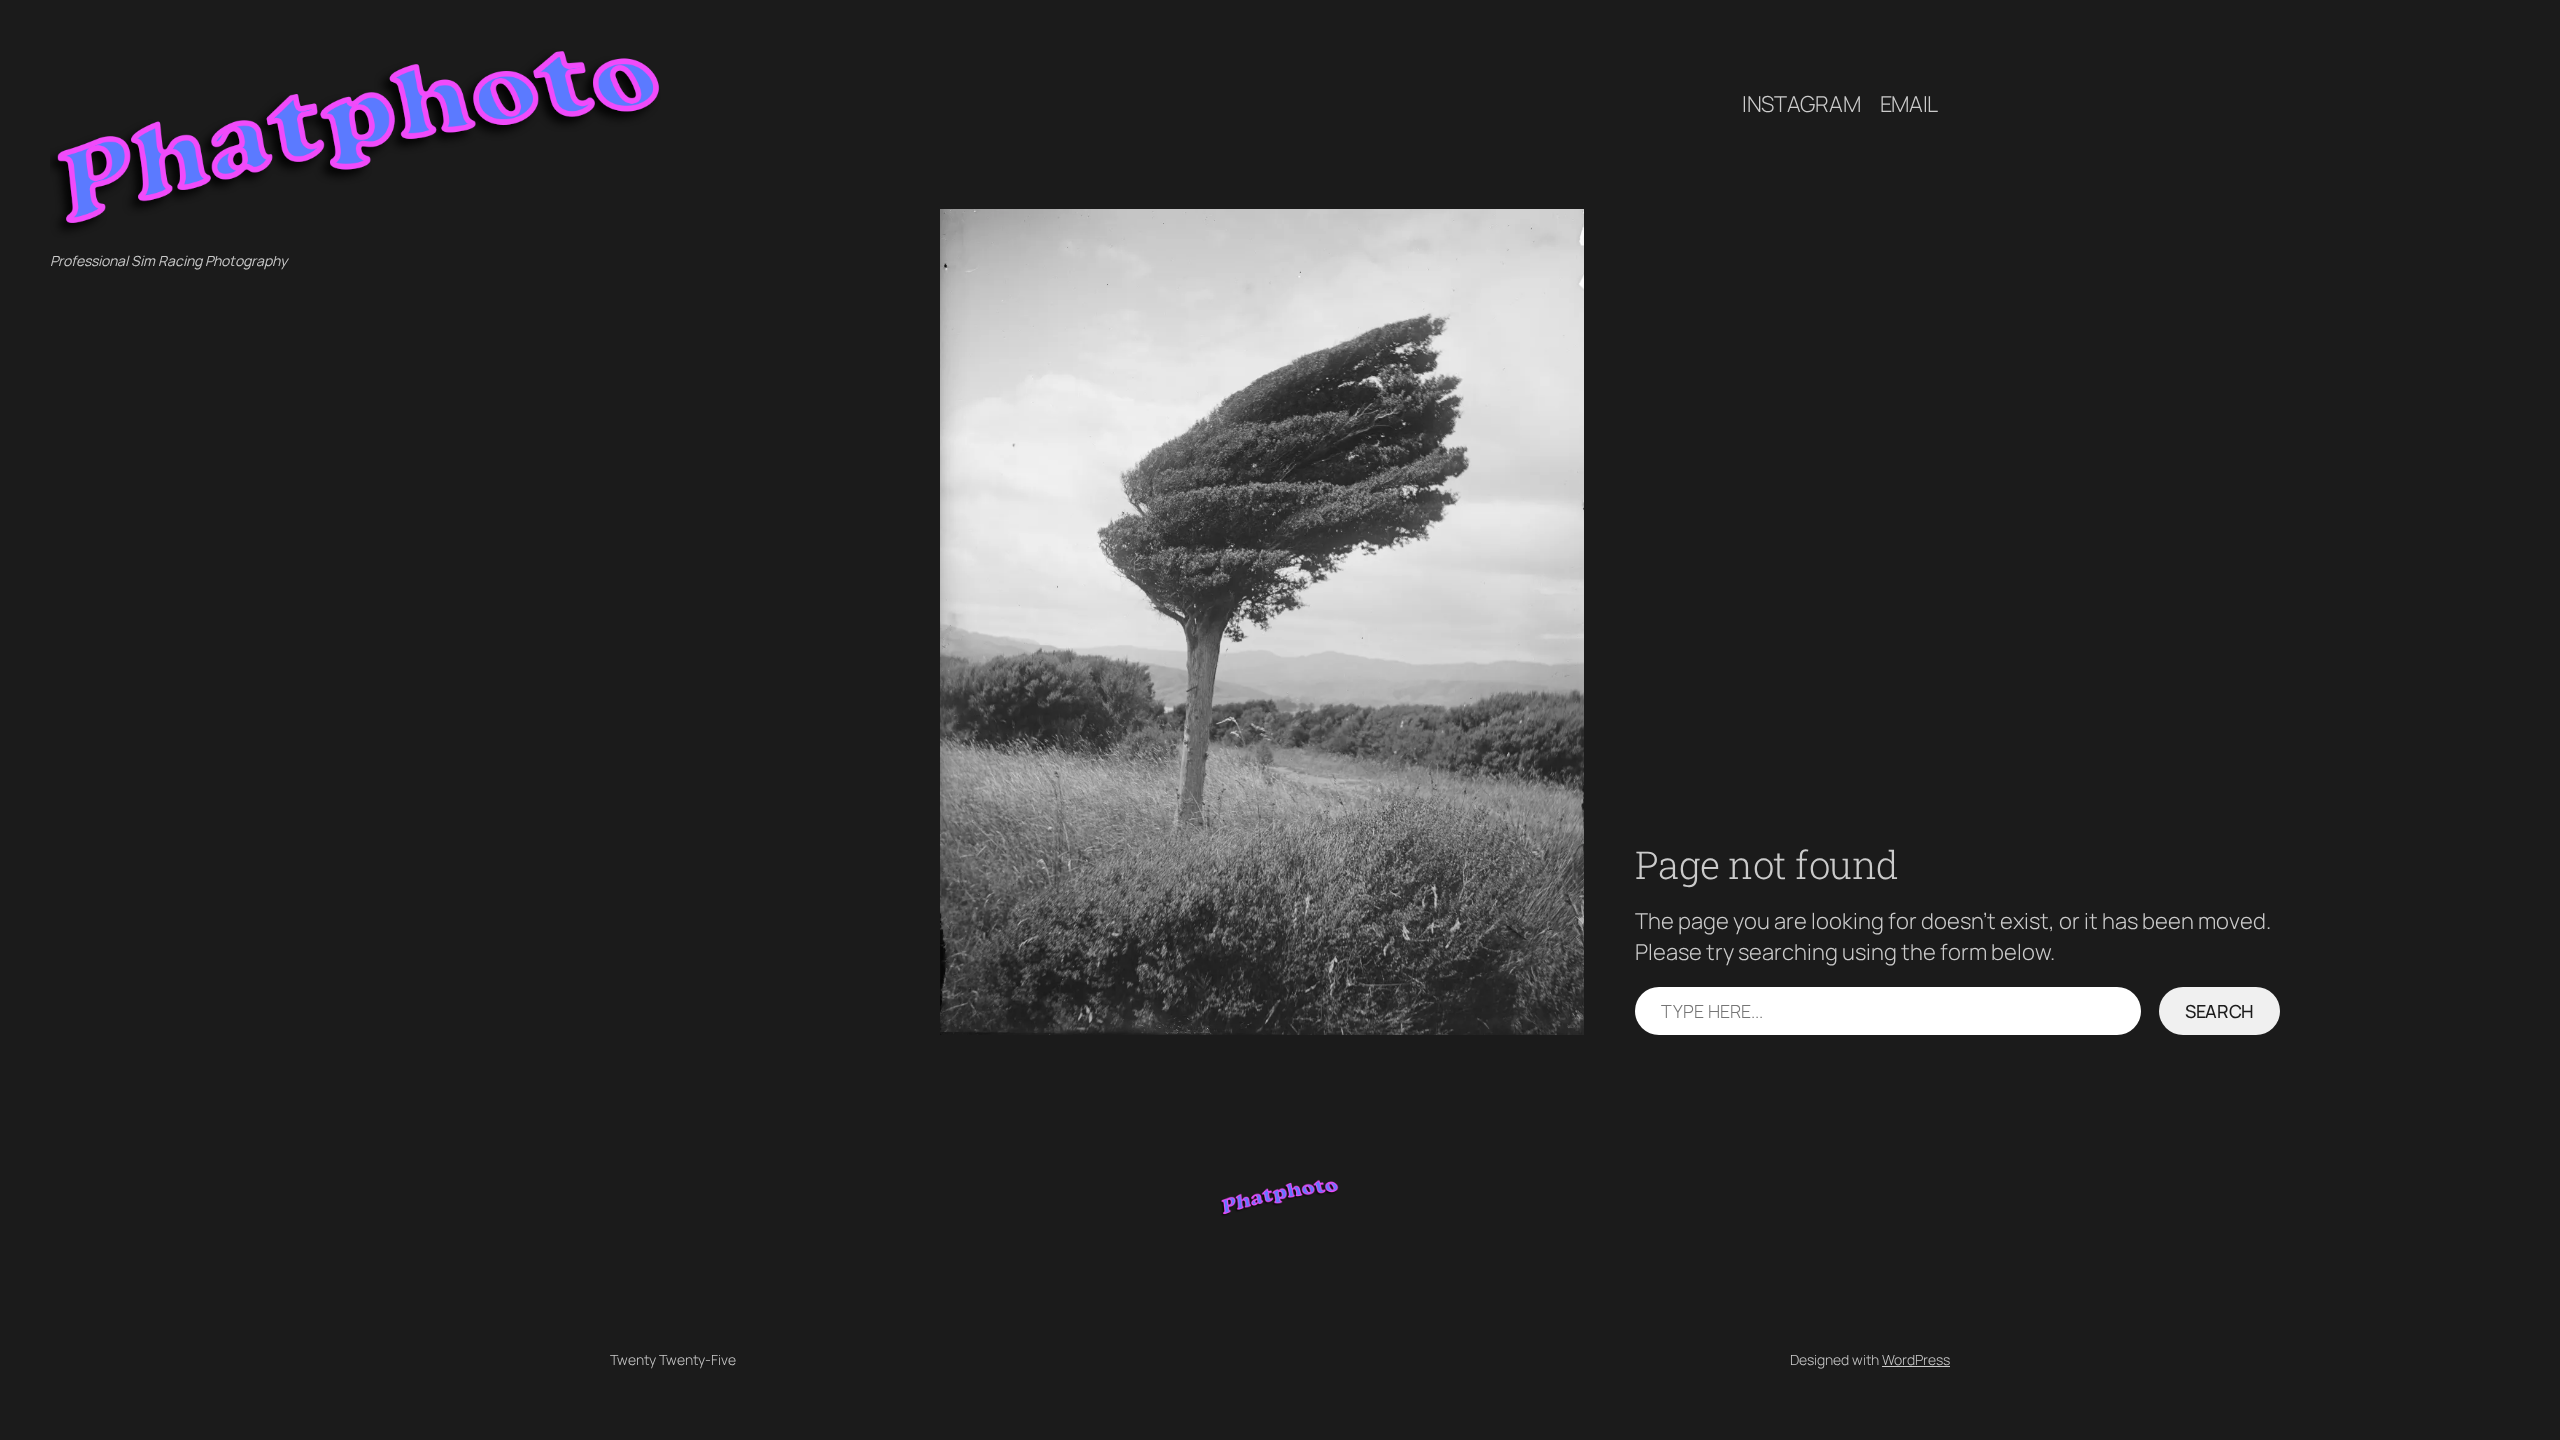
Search (2219, 1011)
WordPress (1916, 1359)
